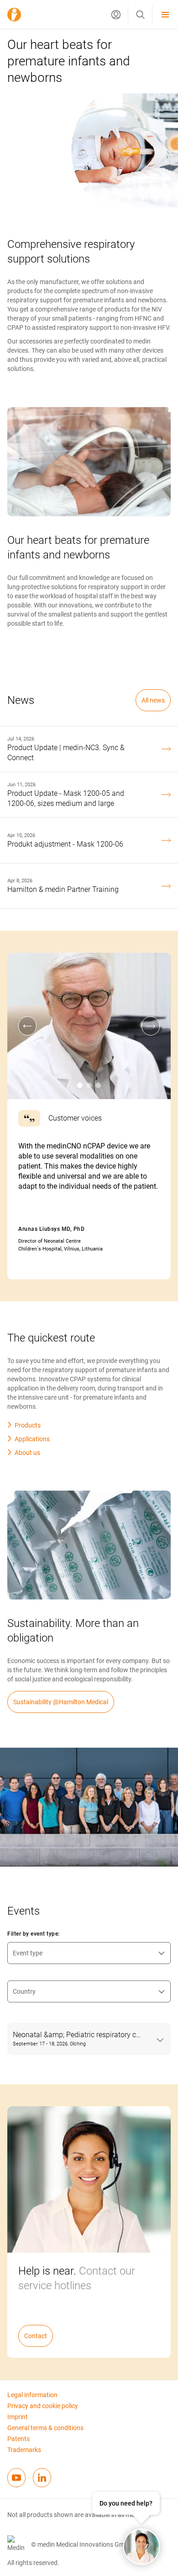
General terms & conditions (45, 2428)
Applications (32, 1439)
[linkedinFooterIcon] (42, 2478)
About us (27, 1453)
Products (28, 1425)
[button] (116, 15)
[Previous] (27, 1026)
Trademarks (24, 2450)
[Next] (151, 1026)
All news (153, 700)
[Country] (89, 1991)
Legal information (32, 2395)
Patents (18, 2439)
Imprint (18, 2417)
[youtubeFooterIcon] (16, 2478)
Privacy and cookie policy (43, 2406)
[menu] (165, 14)
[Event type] (89, 1953)
